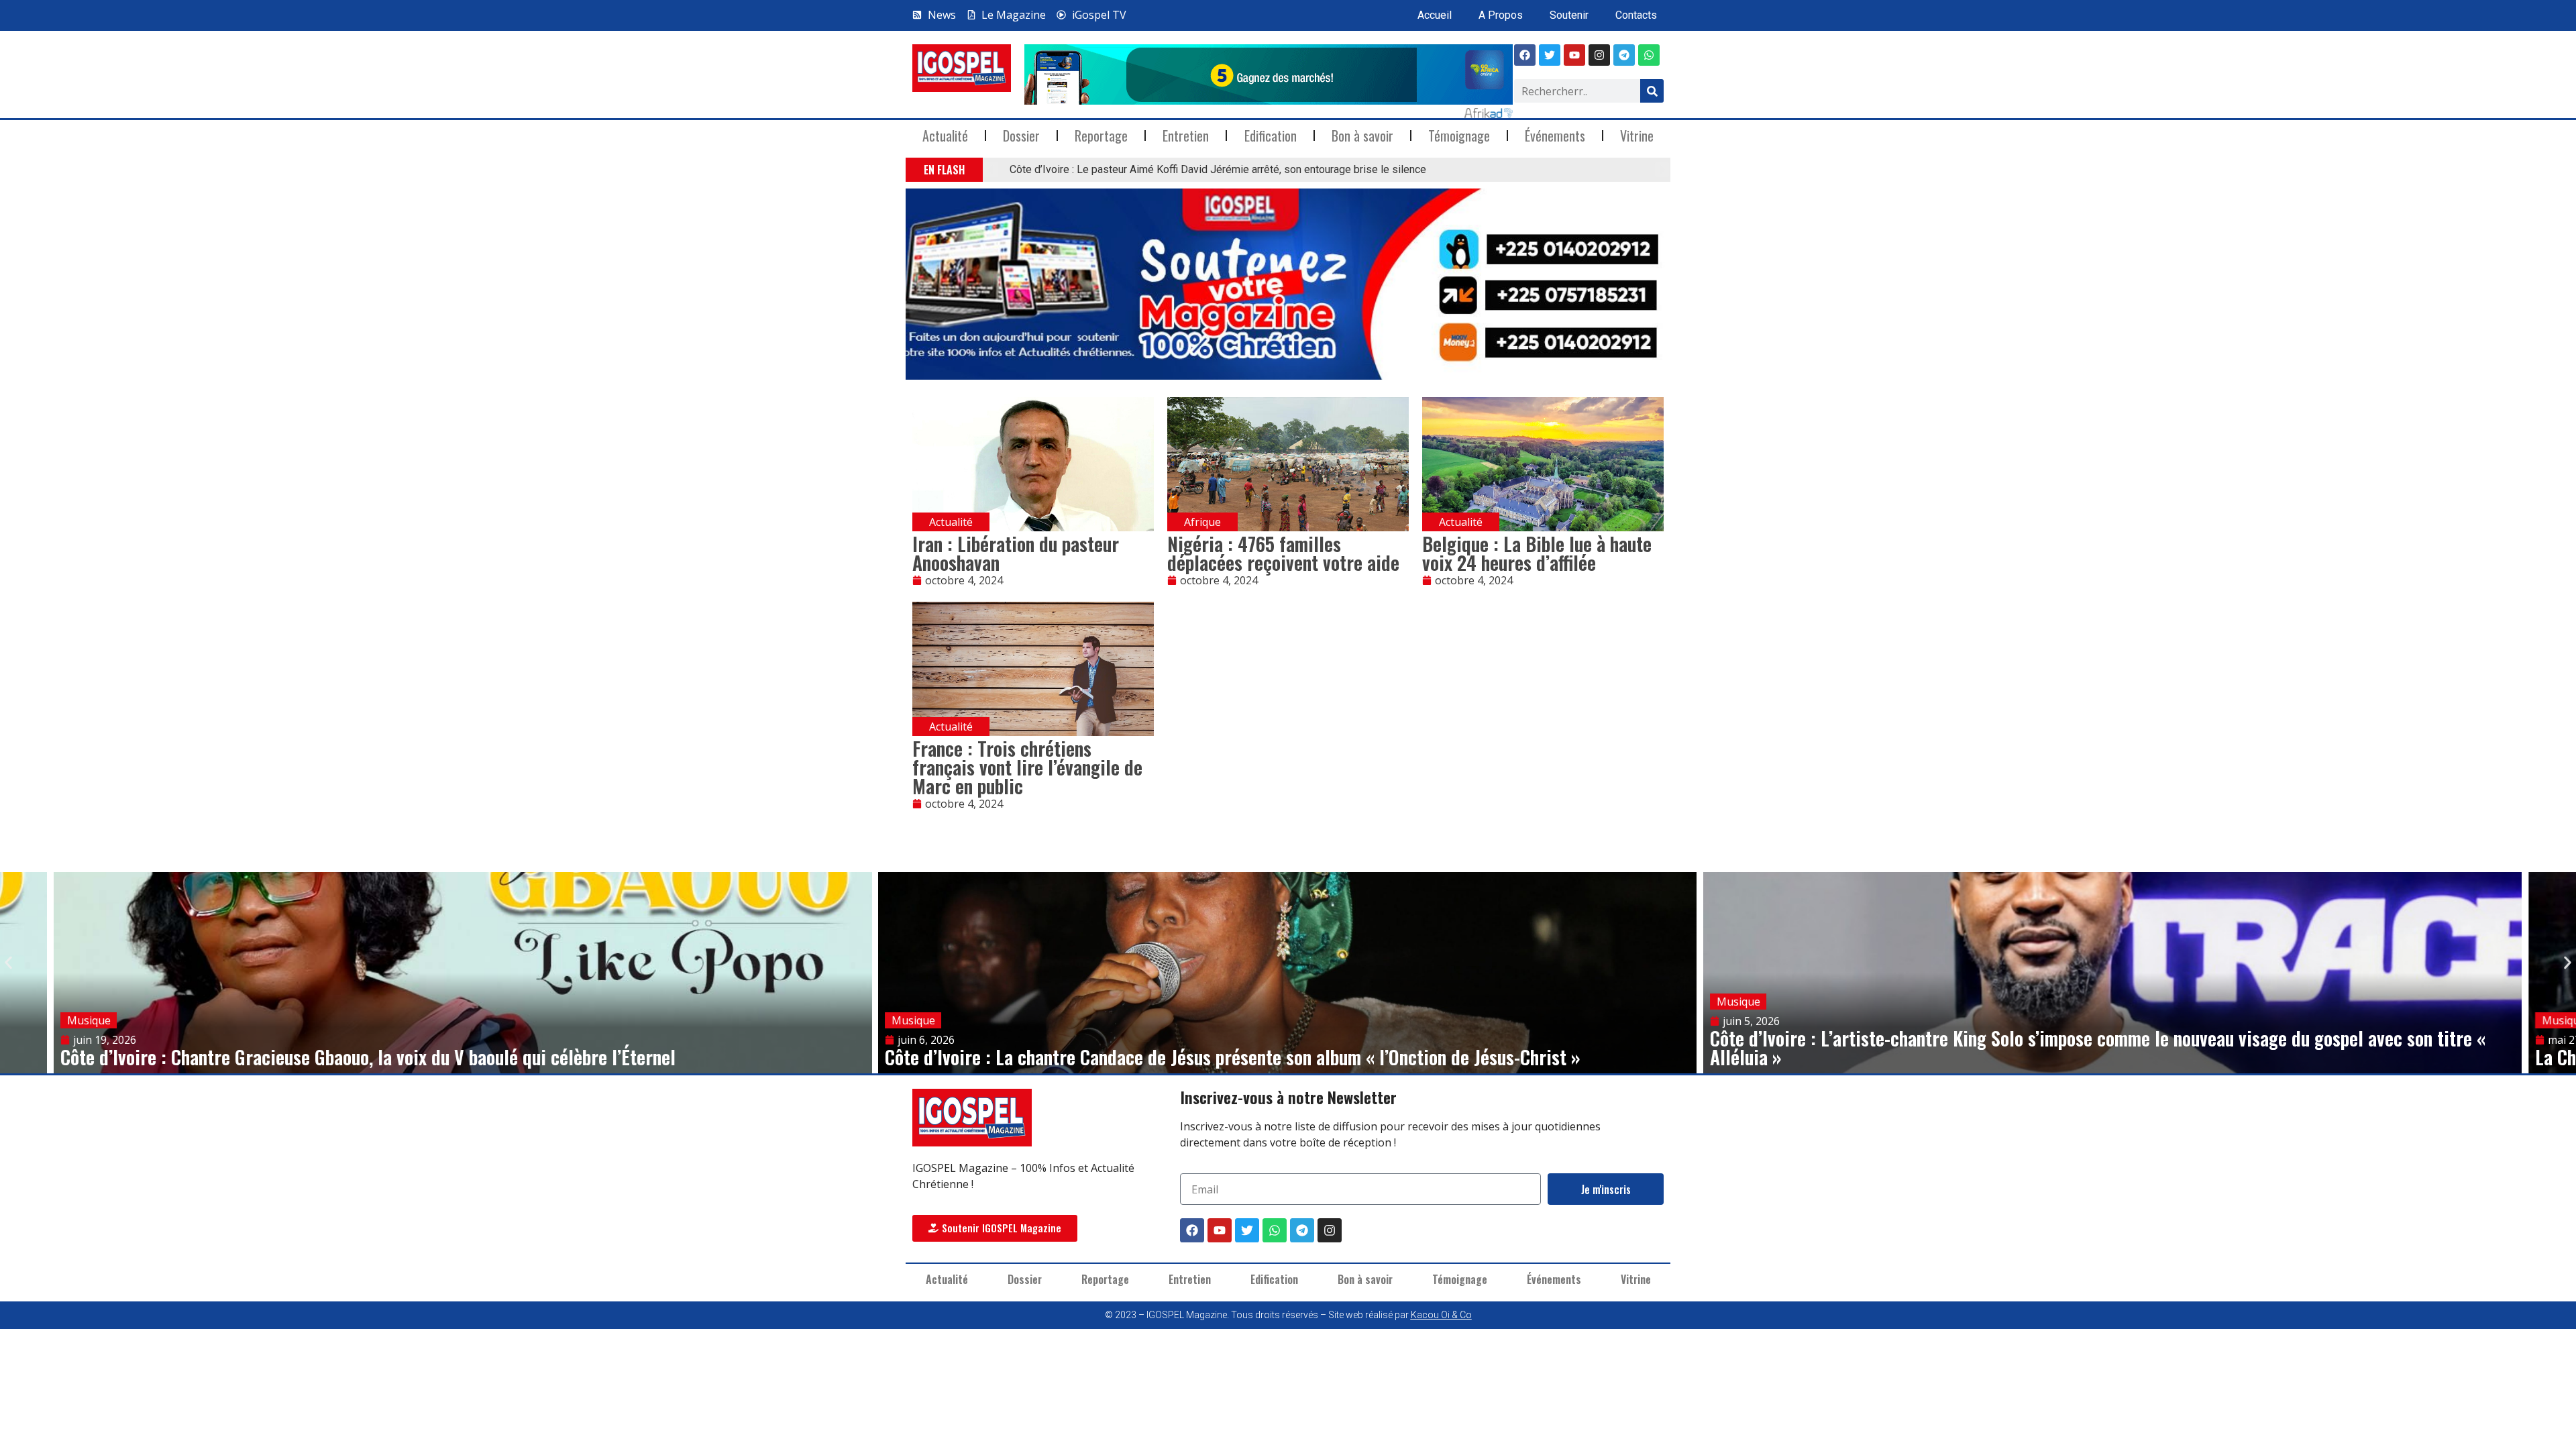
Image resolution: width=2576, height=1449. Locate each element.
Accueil (1435, 15)
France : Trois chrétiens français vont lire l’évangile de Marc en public (1027, 767)
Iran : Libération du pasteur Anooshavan (1016, 553)
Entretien (1186, 136)
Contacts (1636, 15)
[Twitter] (1247, 1230)
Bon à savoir (1362, 136)
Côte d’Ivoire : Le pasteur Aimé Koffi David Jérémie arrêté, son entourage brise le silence (1218, 169)
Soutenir (1569, 15)
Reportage (1101, 136)
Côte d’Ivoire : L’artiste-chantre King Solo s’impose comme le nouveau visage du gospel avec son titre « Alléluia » (2098, 1048)
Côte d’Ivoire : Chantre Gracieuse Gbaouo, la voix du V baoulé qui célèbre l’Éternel (368, 1057)
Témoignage (1459, 136)
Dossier (1021, 136)
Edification (1271, 136)
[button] (991, 170)
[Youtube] (1574, 55)
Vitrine (1637, 136)
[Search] (1652, 91)
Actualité (945, 136)
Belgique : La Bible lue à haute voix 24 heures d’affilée (1537, 553)
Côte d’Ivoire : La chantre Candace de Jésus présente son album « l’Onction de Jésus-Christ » (1233, 1057)
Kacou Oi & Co (1441, 1315)
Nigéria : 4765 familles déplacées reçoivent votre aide (1283, 553)
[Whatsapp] (1649, 55)
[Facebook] (1525, 55)
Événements (1555, 136)
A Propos (1501, 15)
